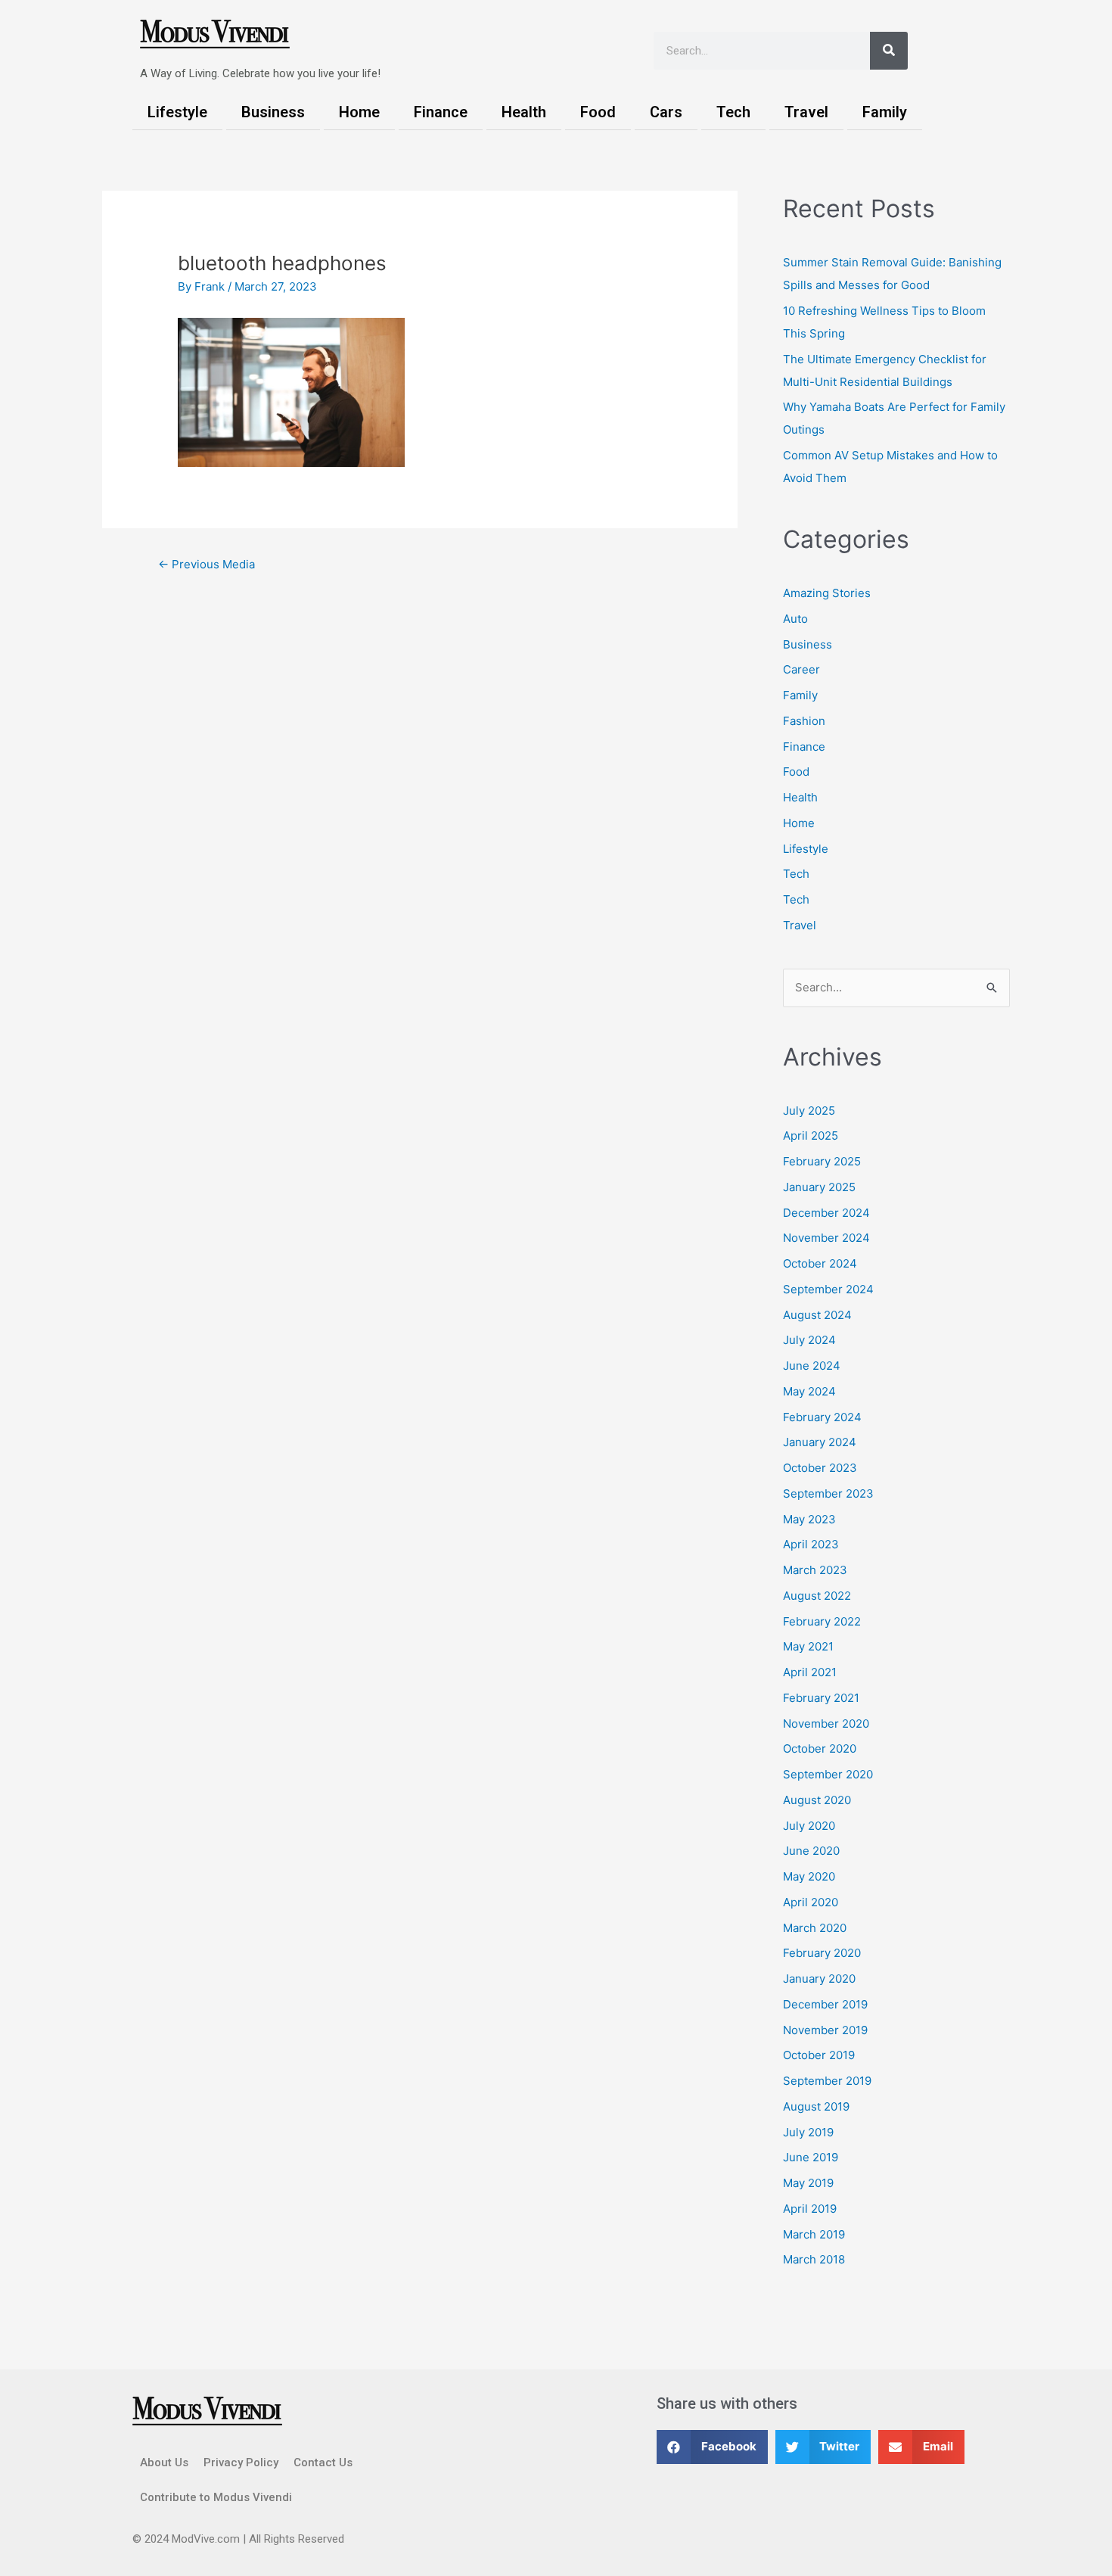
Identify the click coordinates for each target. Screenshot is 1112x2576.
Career (801, 669)
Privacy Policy (241, 2462)
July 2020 (809, 1826)
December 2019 (825, 2004)
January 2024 (820, 1442)
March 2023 (815, 1570)
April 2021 (810, 1672)
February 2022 (822, 1621)
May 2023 (809, 1519)
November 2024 (826, 1238)
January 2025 (819, 1187)
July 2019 (808, 2132)
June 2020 (811, 1851)
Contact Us (323, 2462)
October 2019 (819, 2055)
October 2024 (820, 1263)
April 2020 (811, 1902)
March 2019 (814, 2234)
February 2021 (821, 1698)
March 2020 (815, 1928)
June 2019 (811, 2157)
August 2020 (817, 1800)
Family (885, 112)
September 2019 (827, 2081)
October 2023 (820, 1468)
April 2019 (810, 2209)
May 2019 (808, 2183)
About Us (164, 2462)
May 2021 (808, 1646)
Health (524, 112)
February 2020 (822, 1953)
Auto (795, 619)
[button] (712, 2447)
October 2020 (820, 1748)
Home (359, 112)
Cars (666, 112)
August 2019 (816, 2106)
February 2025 (822, 1161)
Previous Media (207, 564)
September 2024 (828, 1289)
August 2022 (817, 1596)
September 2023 (828, 1493)
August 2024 (817, 1315)
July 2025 (809, 1111)
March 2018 (814, 2259)
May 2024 (809, 1391)
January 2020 (819, 1979)
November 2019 (825, 2030)
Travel (806, 112)
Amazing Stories (827, 593)
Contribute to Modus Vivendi (216, 2497)
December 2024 (826, 1213)
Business (273, 112)
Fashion (804, 721)
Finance (441, 112)
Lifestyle (177, 112)
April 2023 (811, 1544)
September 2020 (828, 1774)
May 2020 (809, 1876)
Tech (733, 112)
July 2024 (809, 1340)
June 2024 (812, 1366)
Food (598, 112)
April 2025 (811, 1136)
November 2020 (826, 1724)
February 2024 (822, 1417)
